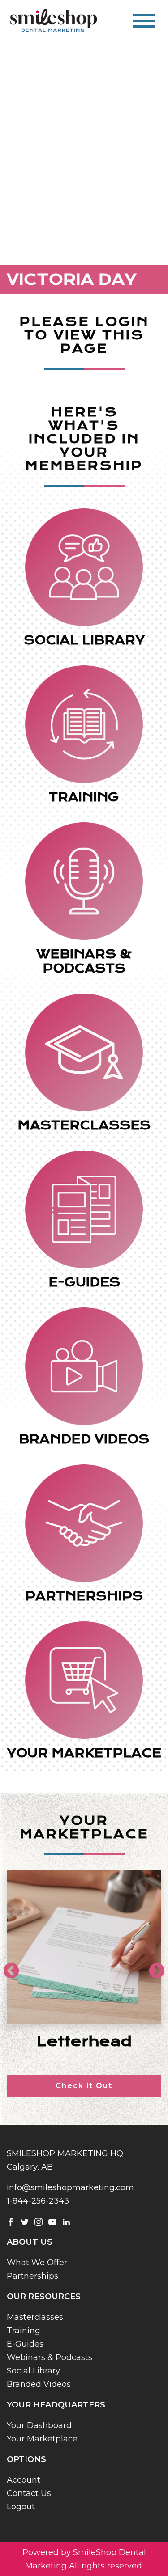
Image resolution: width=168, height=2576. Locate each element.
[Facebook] (11, 2221)
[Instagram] (39, 2221)
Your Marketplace (42, 2439)
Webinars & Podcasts (50, 2357)
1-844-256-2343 (38, 2201)
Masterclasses (35, 2317)
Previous (7, 1967)
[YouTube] (52, 2221)
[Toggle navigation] (144, 21)
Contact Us (29, 2493)
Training (24, 2331)
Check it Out (84, 2086)
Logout (21, 2507)
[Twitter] (25, 2221)
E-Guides (25, 2344)
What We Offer (37, 2263)
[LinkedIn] (66, 2221)
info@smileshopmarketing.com (70, 2187)
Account (24, 2480)
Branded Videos (39, 2384)
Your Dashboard (39, 2425)
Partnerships (32, 2276)
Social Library (33, 2371)
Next (152, 1967)
